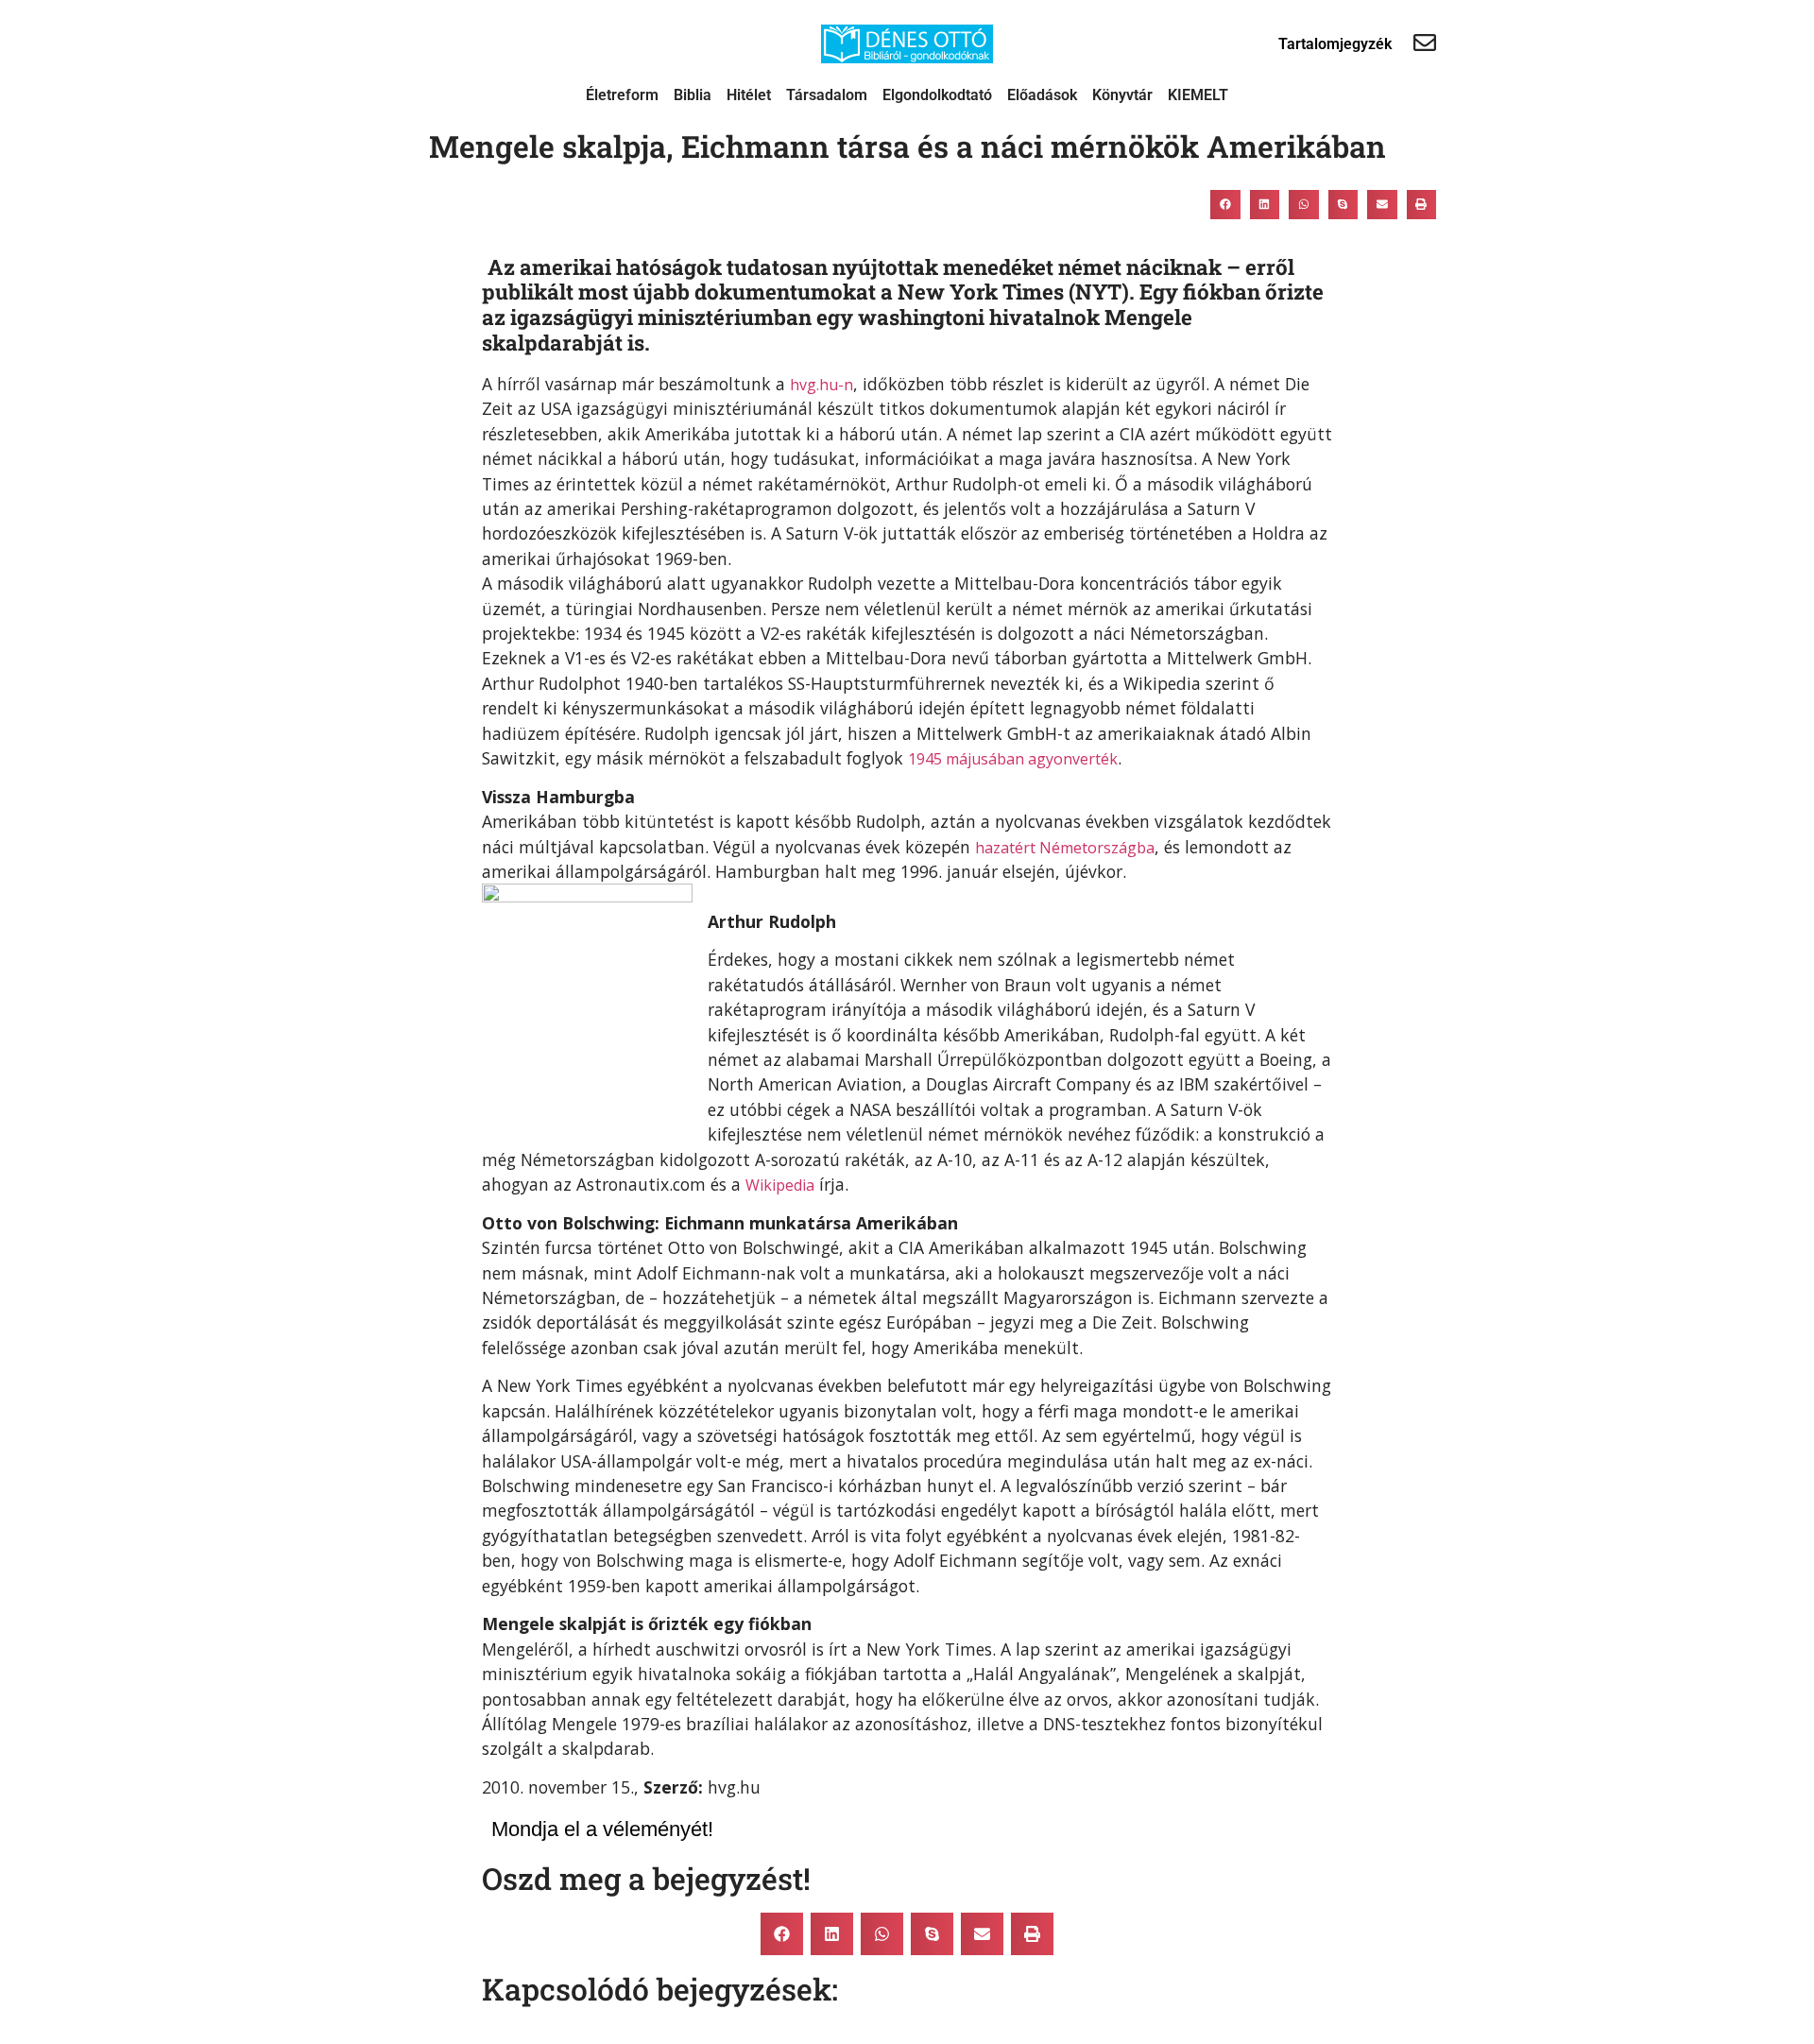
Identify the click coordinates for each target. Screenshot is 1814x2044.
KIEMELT (1198, 95)
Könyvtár (1122, 95)
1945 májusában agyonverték (1013, 759)
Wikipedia (780, 1185)
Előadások (1042, 95)
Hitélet (749, 95)
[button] (1225, 204)
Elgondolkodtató (937, 95)
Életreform (622, 95)
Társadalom (827, 95)
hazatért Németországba (1065, 848)
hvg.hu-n (821, 385)
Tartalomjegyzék (1335, 44)
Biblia (693, 95)
